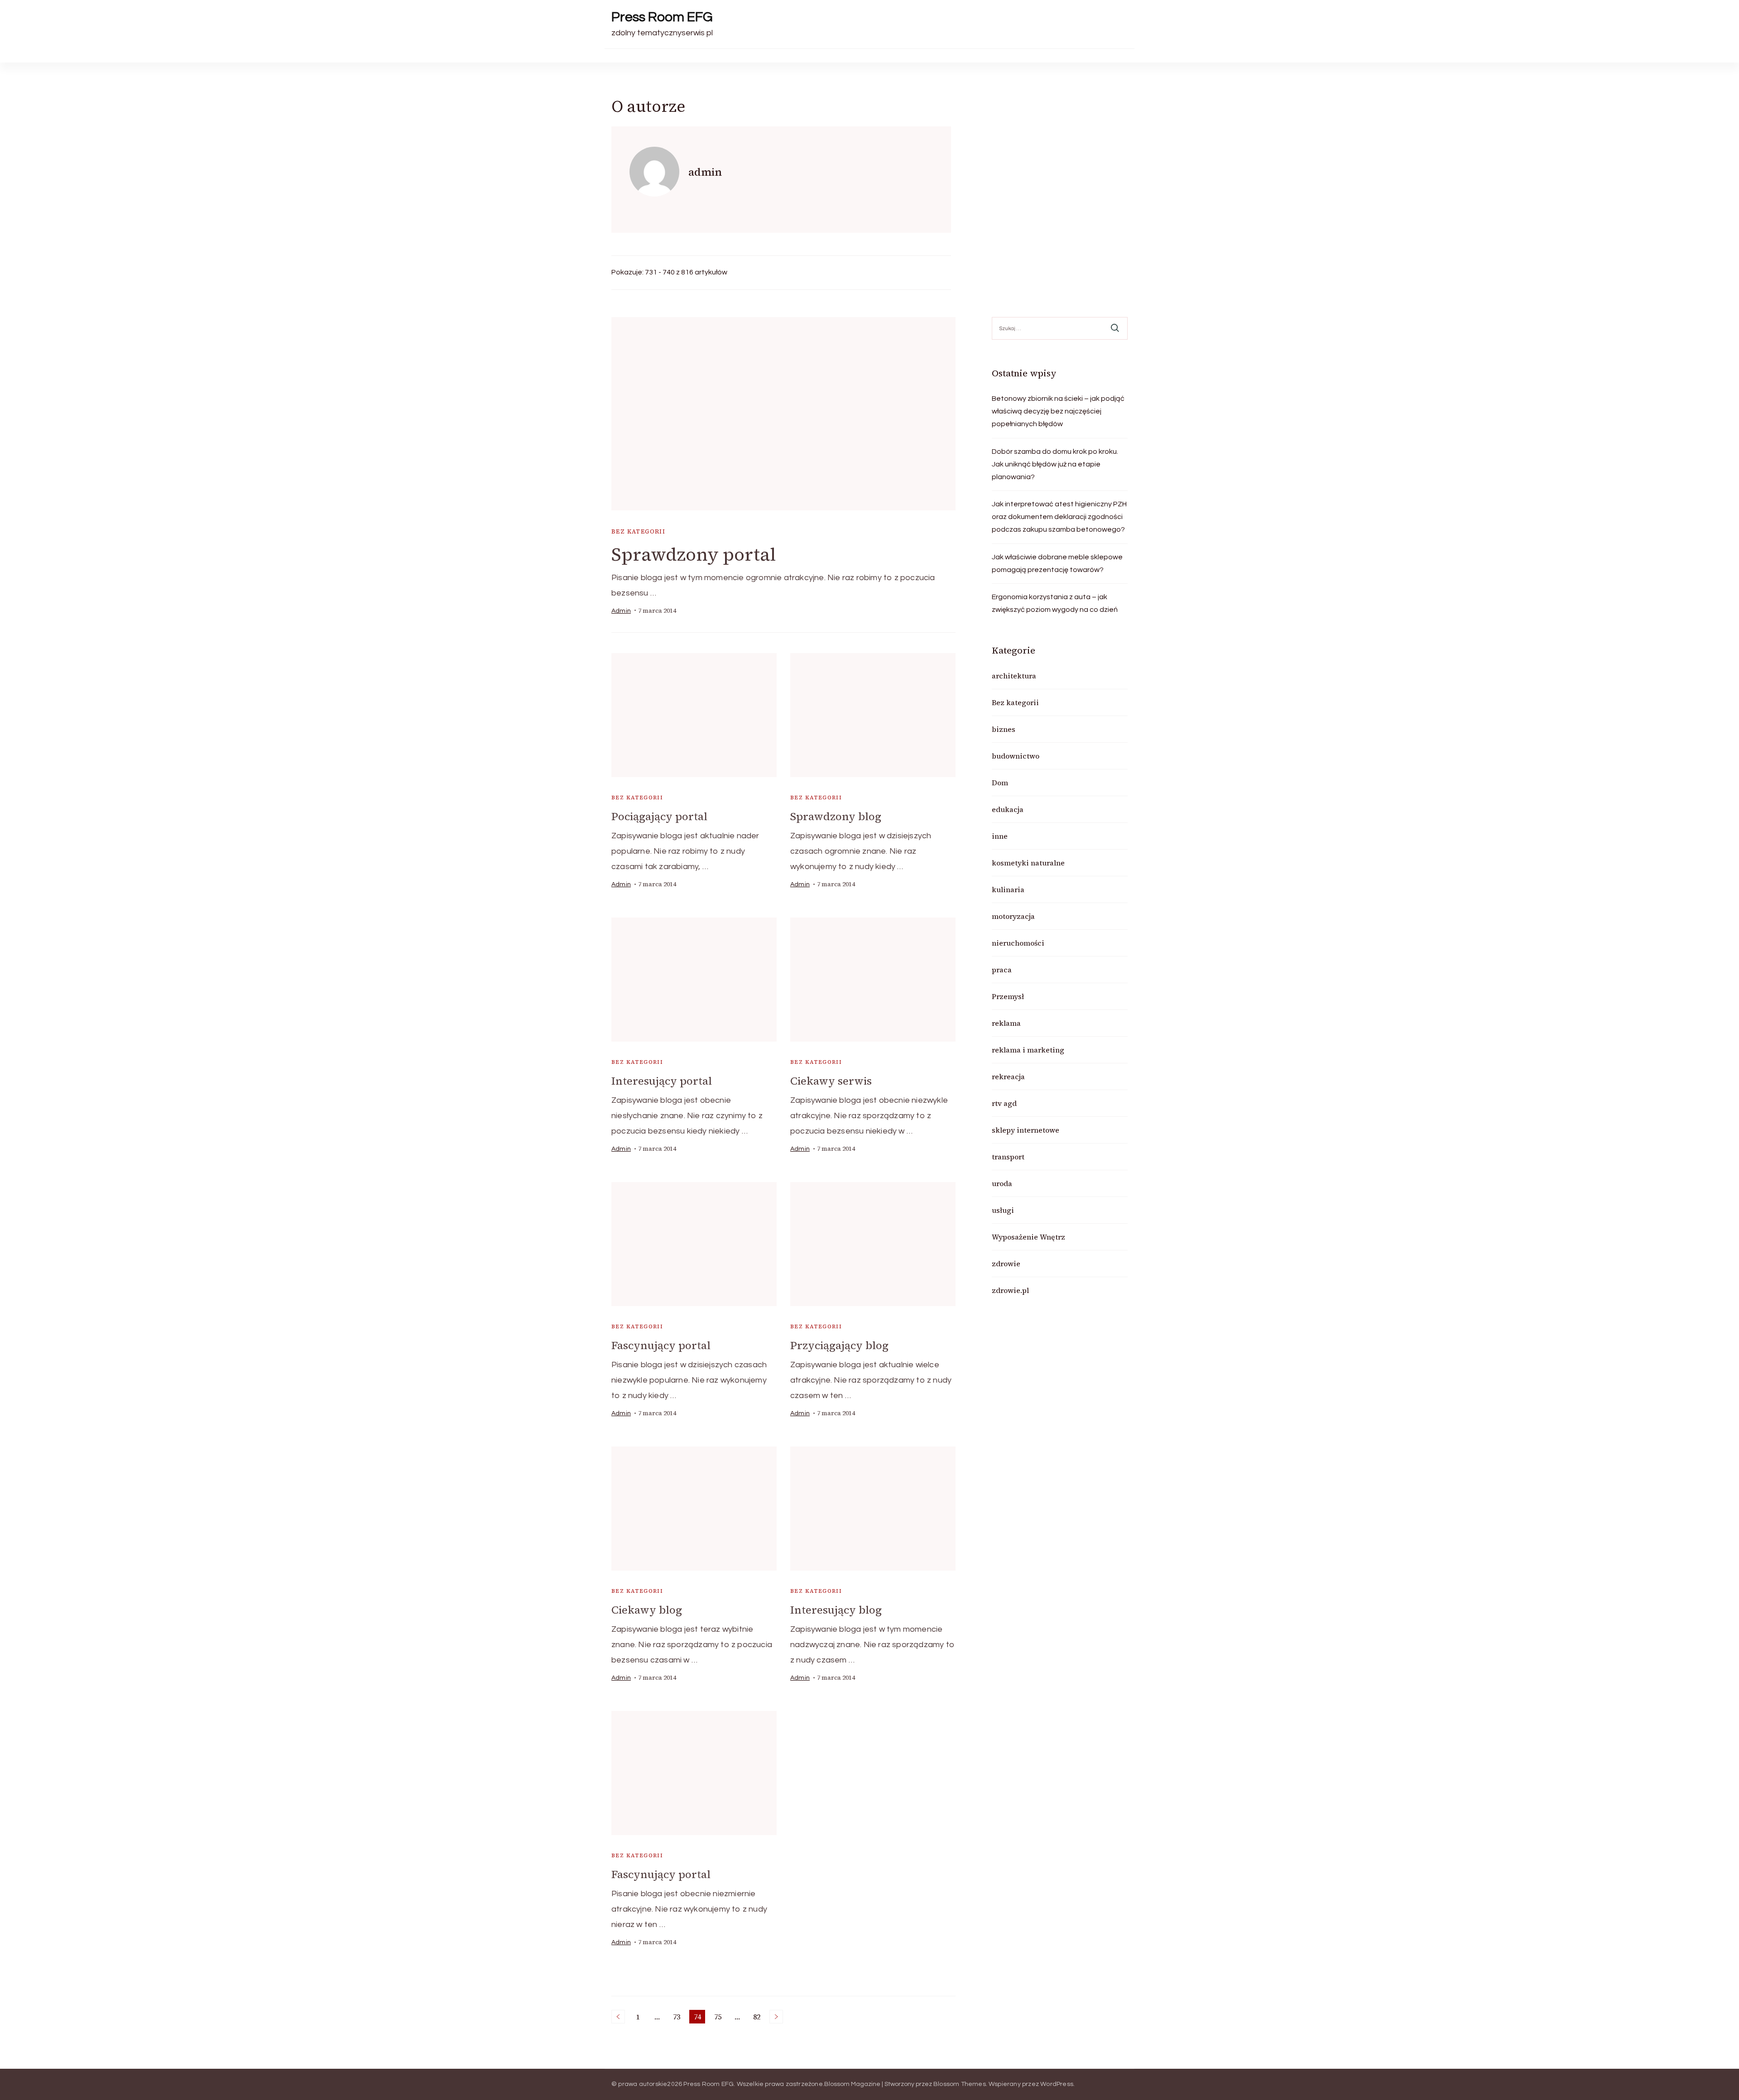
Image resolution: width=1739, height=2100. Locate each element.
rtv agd (1004, 1103)
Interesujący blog (836, 1610)
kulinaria (1008, 889)
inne (1000, 836)
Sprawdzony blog (836, 816)
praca (1002, 970)
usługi (1003, 1210)
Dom (1000, 783)
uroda (1002, 1183)
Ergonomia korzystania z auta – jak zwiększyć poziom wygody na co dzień (1055, 603)
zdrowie (1006, 1264)
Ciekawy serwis (831, 1081)
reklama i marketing (1028, 1050)
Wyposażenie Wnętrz (1028, 1237)
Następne (776, 2017)
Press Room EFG (662, 17)
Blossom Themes (960, 2084)
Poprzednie (618, 2017)
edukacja (1008, 809)
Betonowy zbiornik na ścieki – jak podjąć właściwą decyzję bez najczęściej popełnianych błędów (1058, 411)
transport (1008, 1157)
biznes (1004, 729)
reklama (1006, 1023)
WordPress (1057, 2084)
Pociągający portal (659, 816)
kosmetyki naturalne (1028, 863)
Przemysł (1008, 996)
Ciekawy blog (647, 1610)
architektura (1014, 676)
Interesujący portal (662, 1081)
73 (678, 2018)
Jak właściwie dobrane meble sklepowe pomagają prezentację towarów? (1057, 563)
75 (719, 2018)
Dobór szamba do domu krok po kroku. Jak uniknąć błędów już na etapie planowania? (1055, 464)
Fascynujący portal (661, 1345)
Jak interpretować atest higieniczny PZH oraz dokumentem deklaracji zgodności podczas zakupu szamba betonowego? (1059, 517)
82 (758, 2018)
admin (621, 611)
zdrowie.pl (1010, 1290)
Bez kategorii (638, 531)
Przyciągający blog (839, 1345)
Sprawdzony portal (694, 554)
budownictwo (1016, 756)
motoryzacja (1013, 916)
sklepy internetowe (1026, 1130)
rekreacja (1008, 1076)
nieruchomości (1018, 943)
